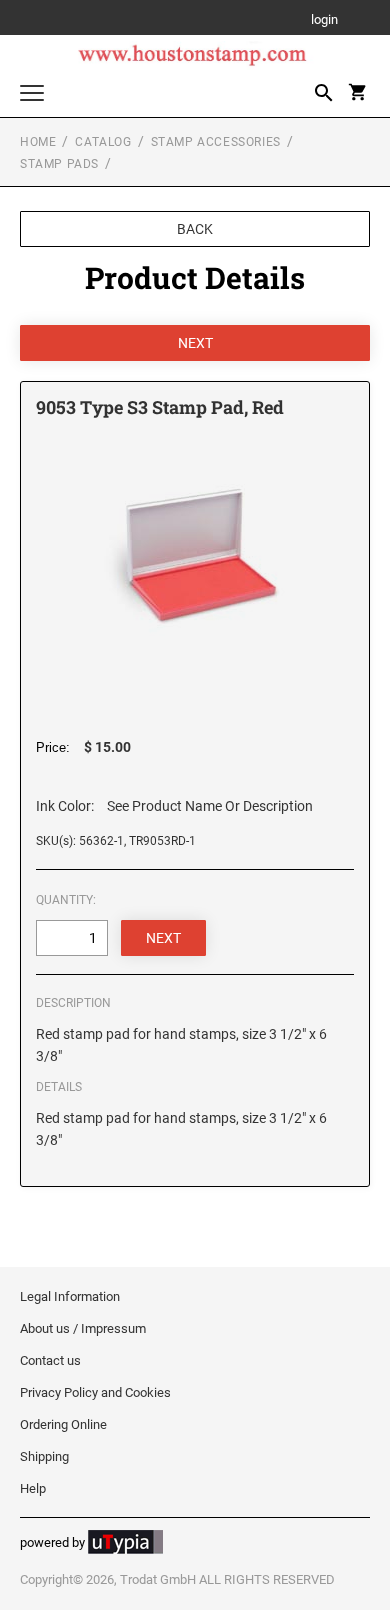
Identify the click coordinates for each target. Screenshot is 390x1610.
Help (33, 1488)
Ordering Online (63, 1424)
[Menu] (32, 95)
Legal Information (70, 1296)
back (195, 229)
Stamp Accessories (216, 142)
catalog (103, 142)
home (38, 142)
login (324, 20)
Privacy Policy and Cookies (95, 1392)
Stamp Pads (59, 164)
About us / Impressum (83, 1328)
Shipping (44, 1456)
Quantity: (66, 900)
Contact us (50, 1360)
